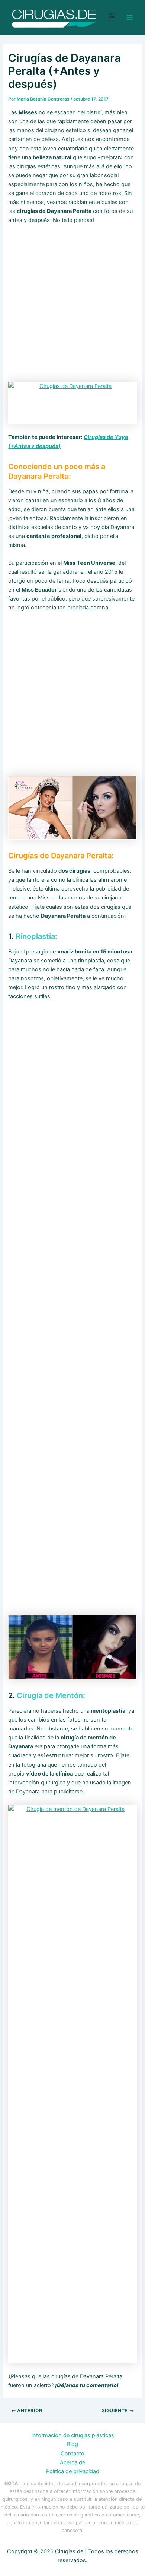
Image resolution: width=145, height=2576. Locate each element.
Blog (72, 2444)
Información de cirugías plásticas (73, 2435)
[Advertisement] (72, 306)
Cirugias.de (112, 17)
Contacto (72, 2454)
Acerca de (72, 2462)
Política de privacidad (73, 2471)
